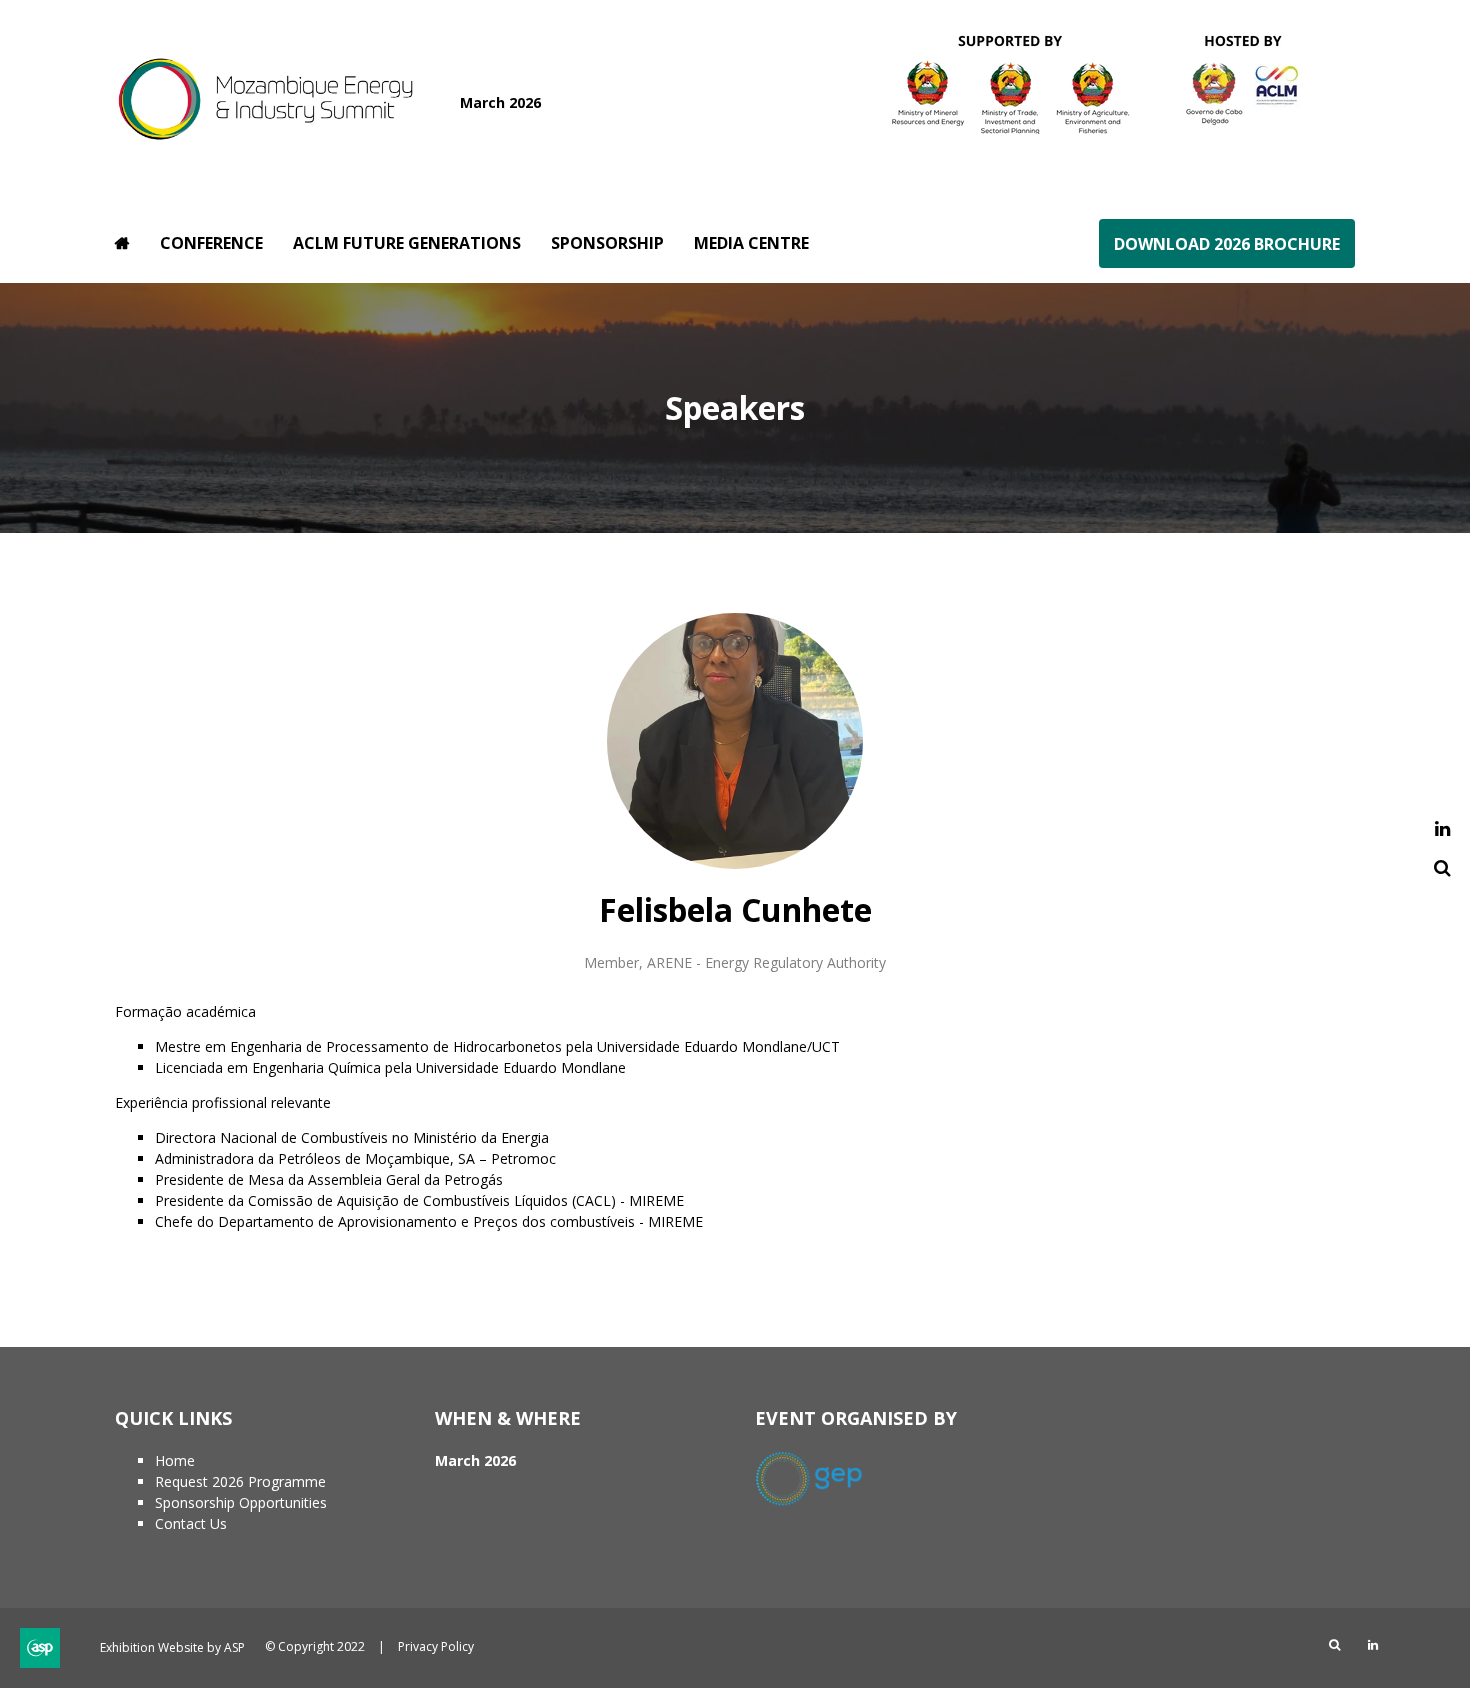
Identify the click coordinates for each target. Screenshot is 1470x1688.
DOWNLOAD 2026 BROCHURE (1227, 244)
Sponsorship (607, 243)
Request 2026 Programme (240, 1481)
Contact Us (191, 1523)
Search (1442, 868)
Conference (211, 243)
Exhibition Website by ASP (172, 1647)
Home (122, 243)
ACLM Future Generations (407, 243)
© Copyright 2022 (315, 1646)
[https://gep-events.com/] (819, 1501)
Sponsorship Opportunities (241, 1502)
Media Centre (751, 243)
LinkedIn (1442, 829)
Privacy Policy (436, 1646)
